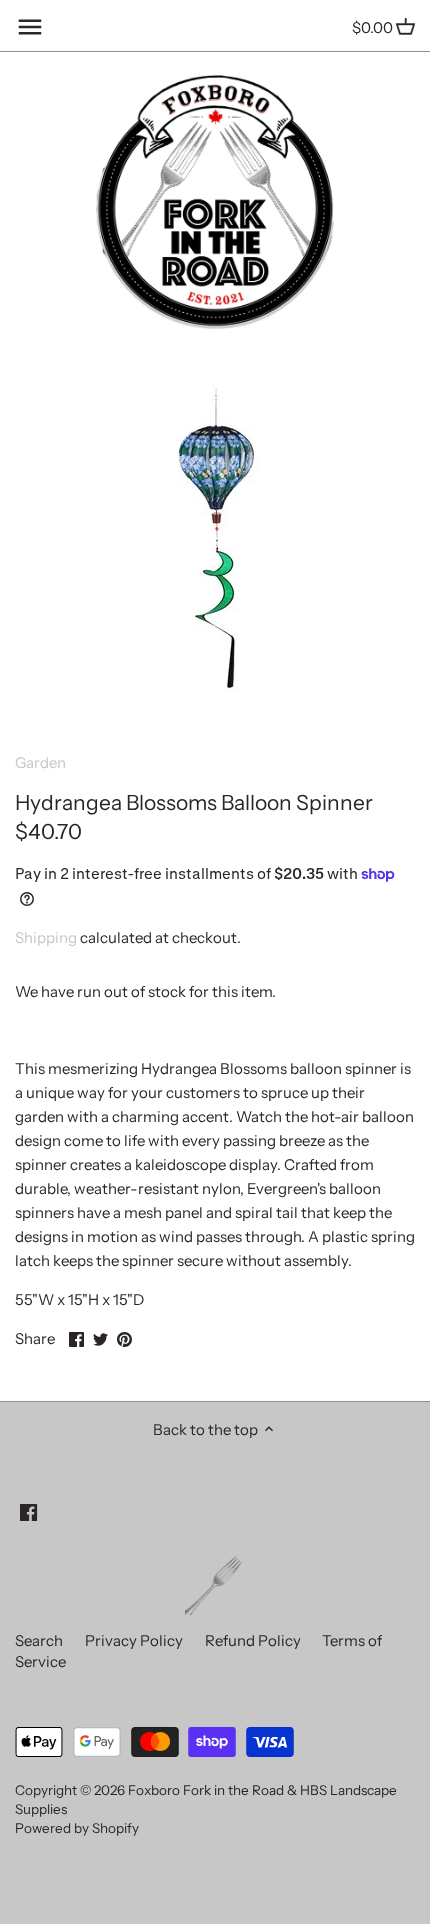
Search (39, 1640)
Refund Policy (253, 1640)
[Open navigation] (30, 27)
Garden (40, 762)
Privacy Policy (134, 1640)
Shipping (46, 937)
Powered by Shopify (77, 1828)
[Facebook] (28, 1510)
